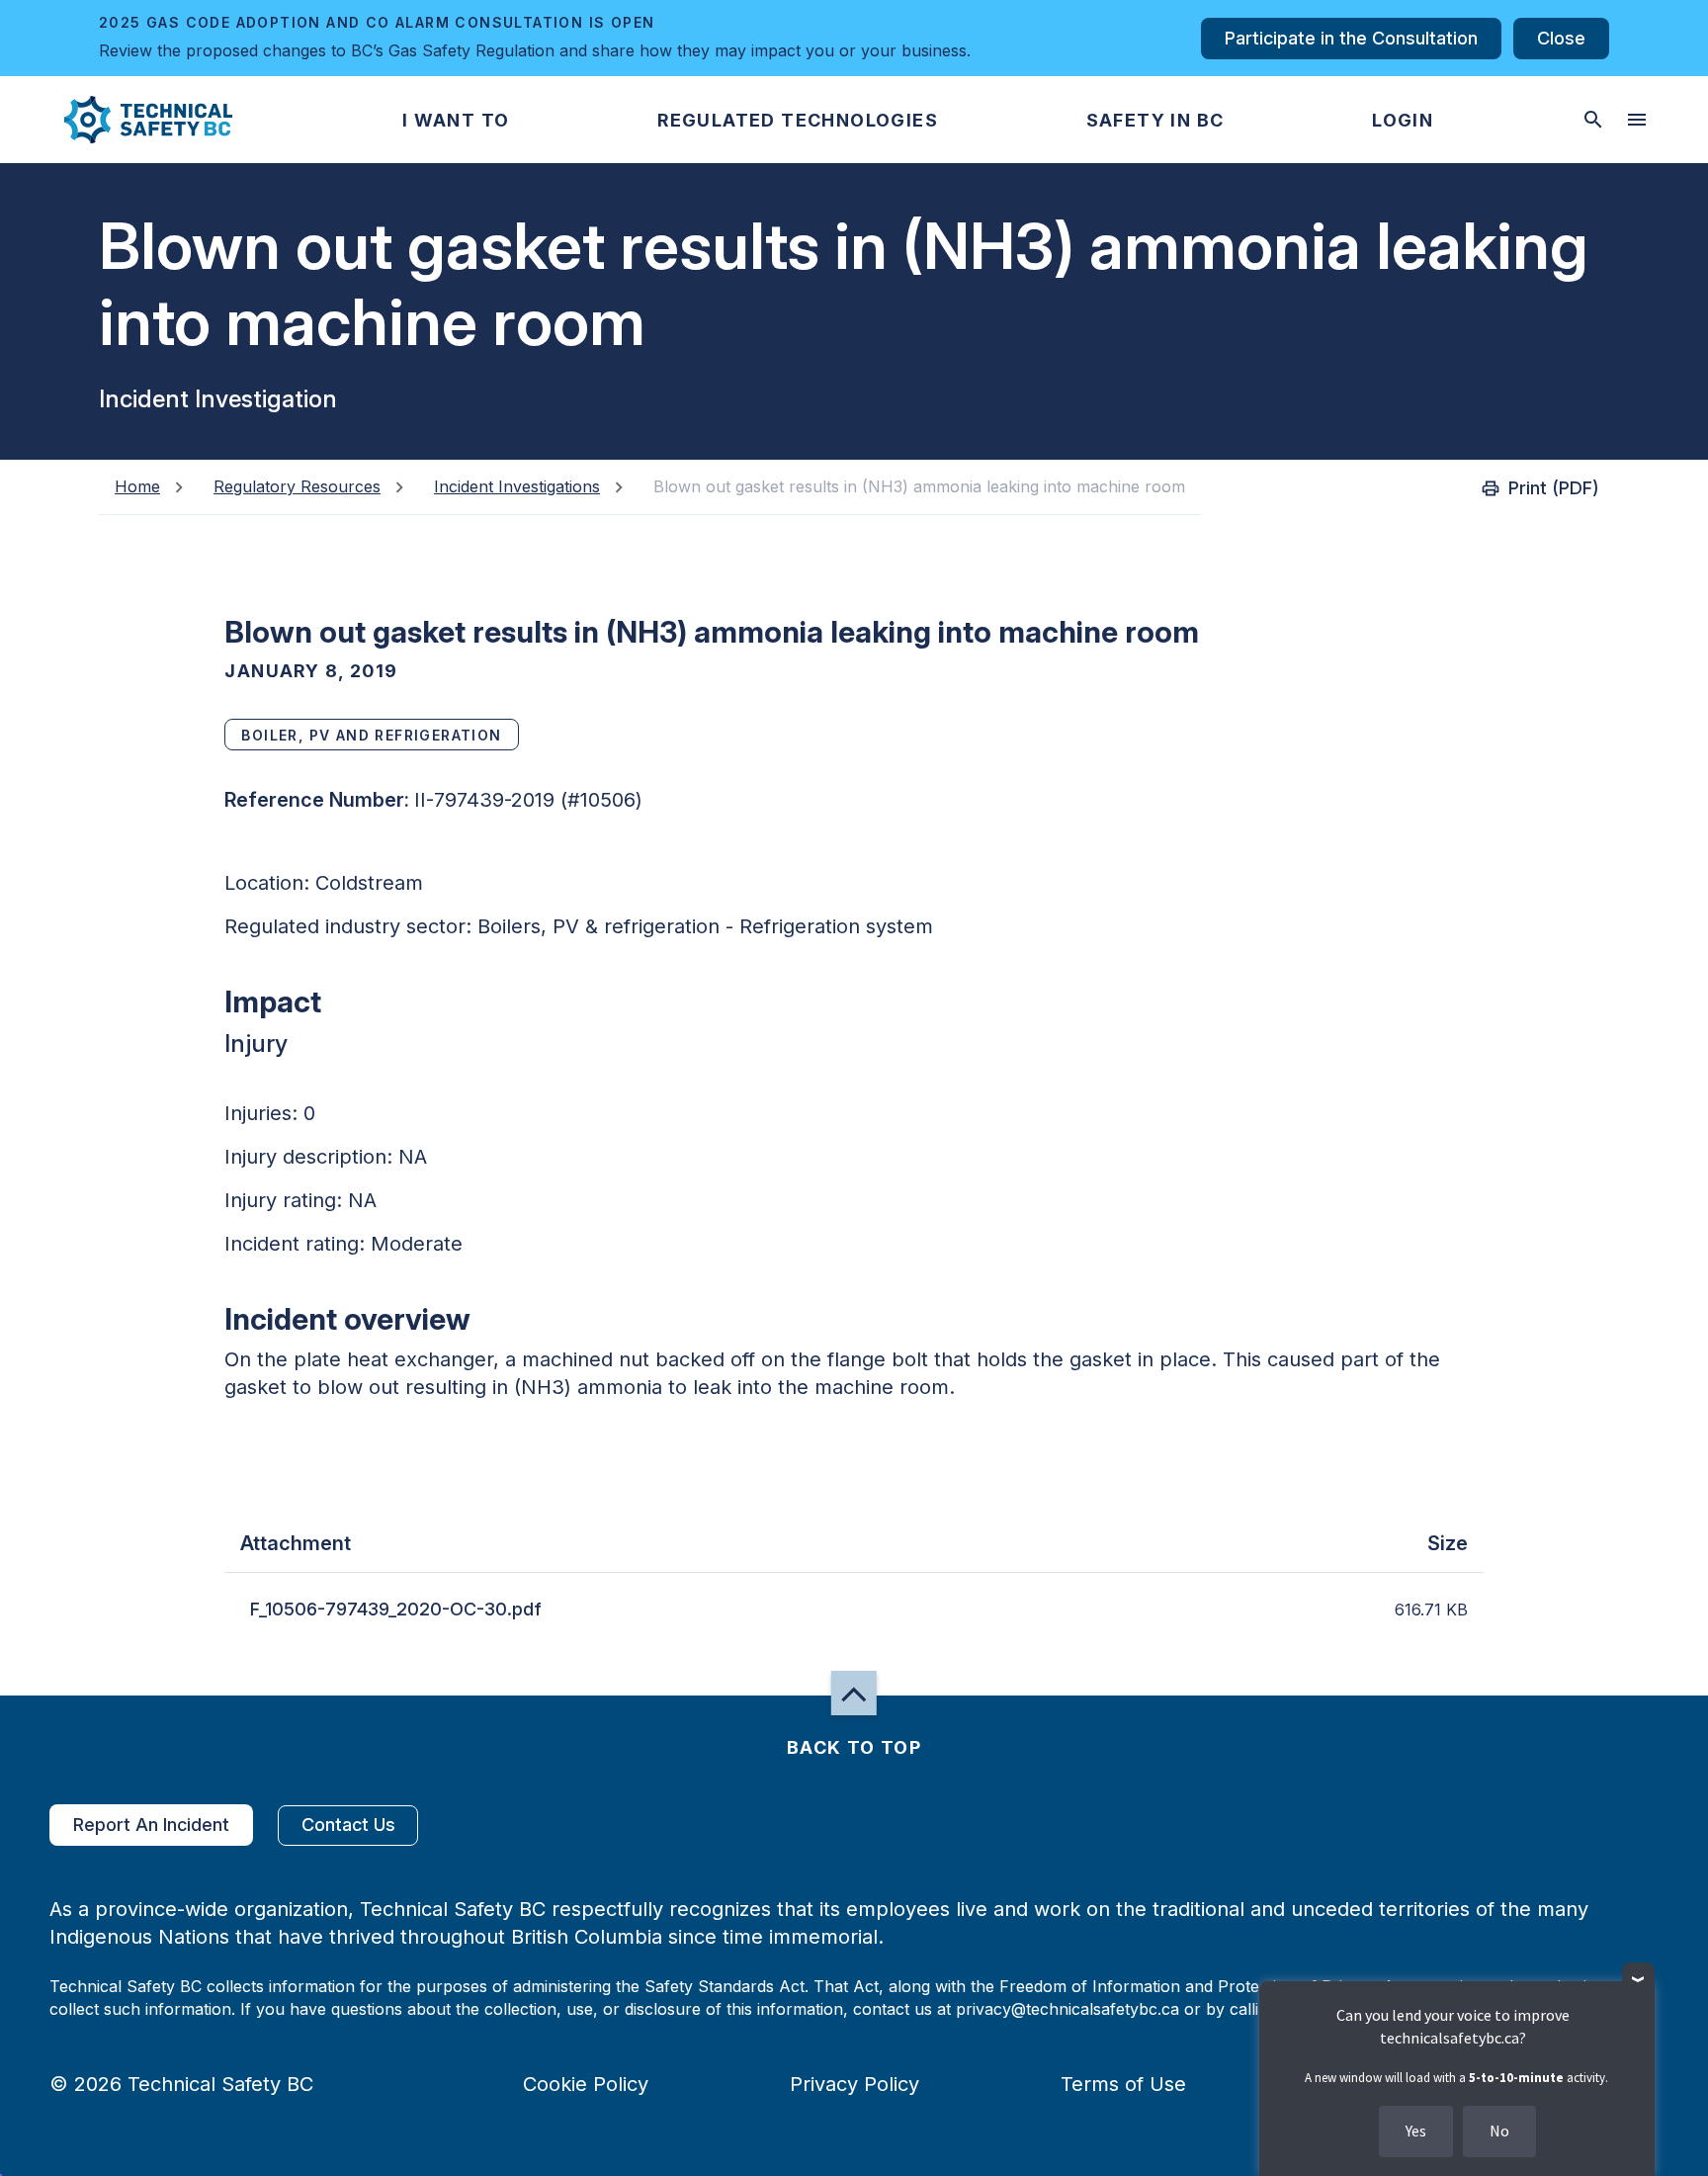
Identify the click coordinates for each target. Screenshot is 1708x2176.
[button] (132, 120)
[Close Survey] (1638, 1979)
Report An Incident (151, 1825)
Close (1561, 38)
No (1499, 2131)
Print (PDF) (1554, 488)
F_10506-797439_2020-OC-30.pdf (396, 1609)
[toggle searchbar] (1593, 120)
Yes (1416, 2131)
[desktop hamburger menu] (1637, 120)
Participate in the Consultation (1351, 38)
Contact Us (348, 1825)
